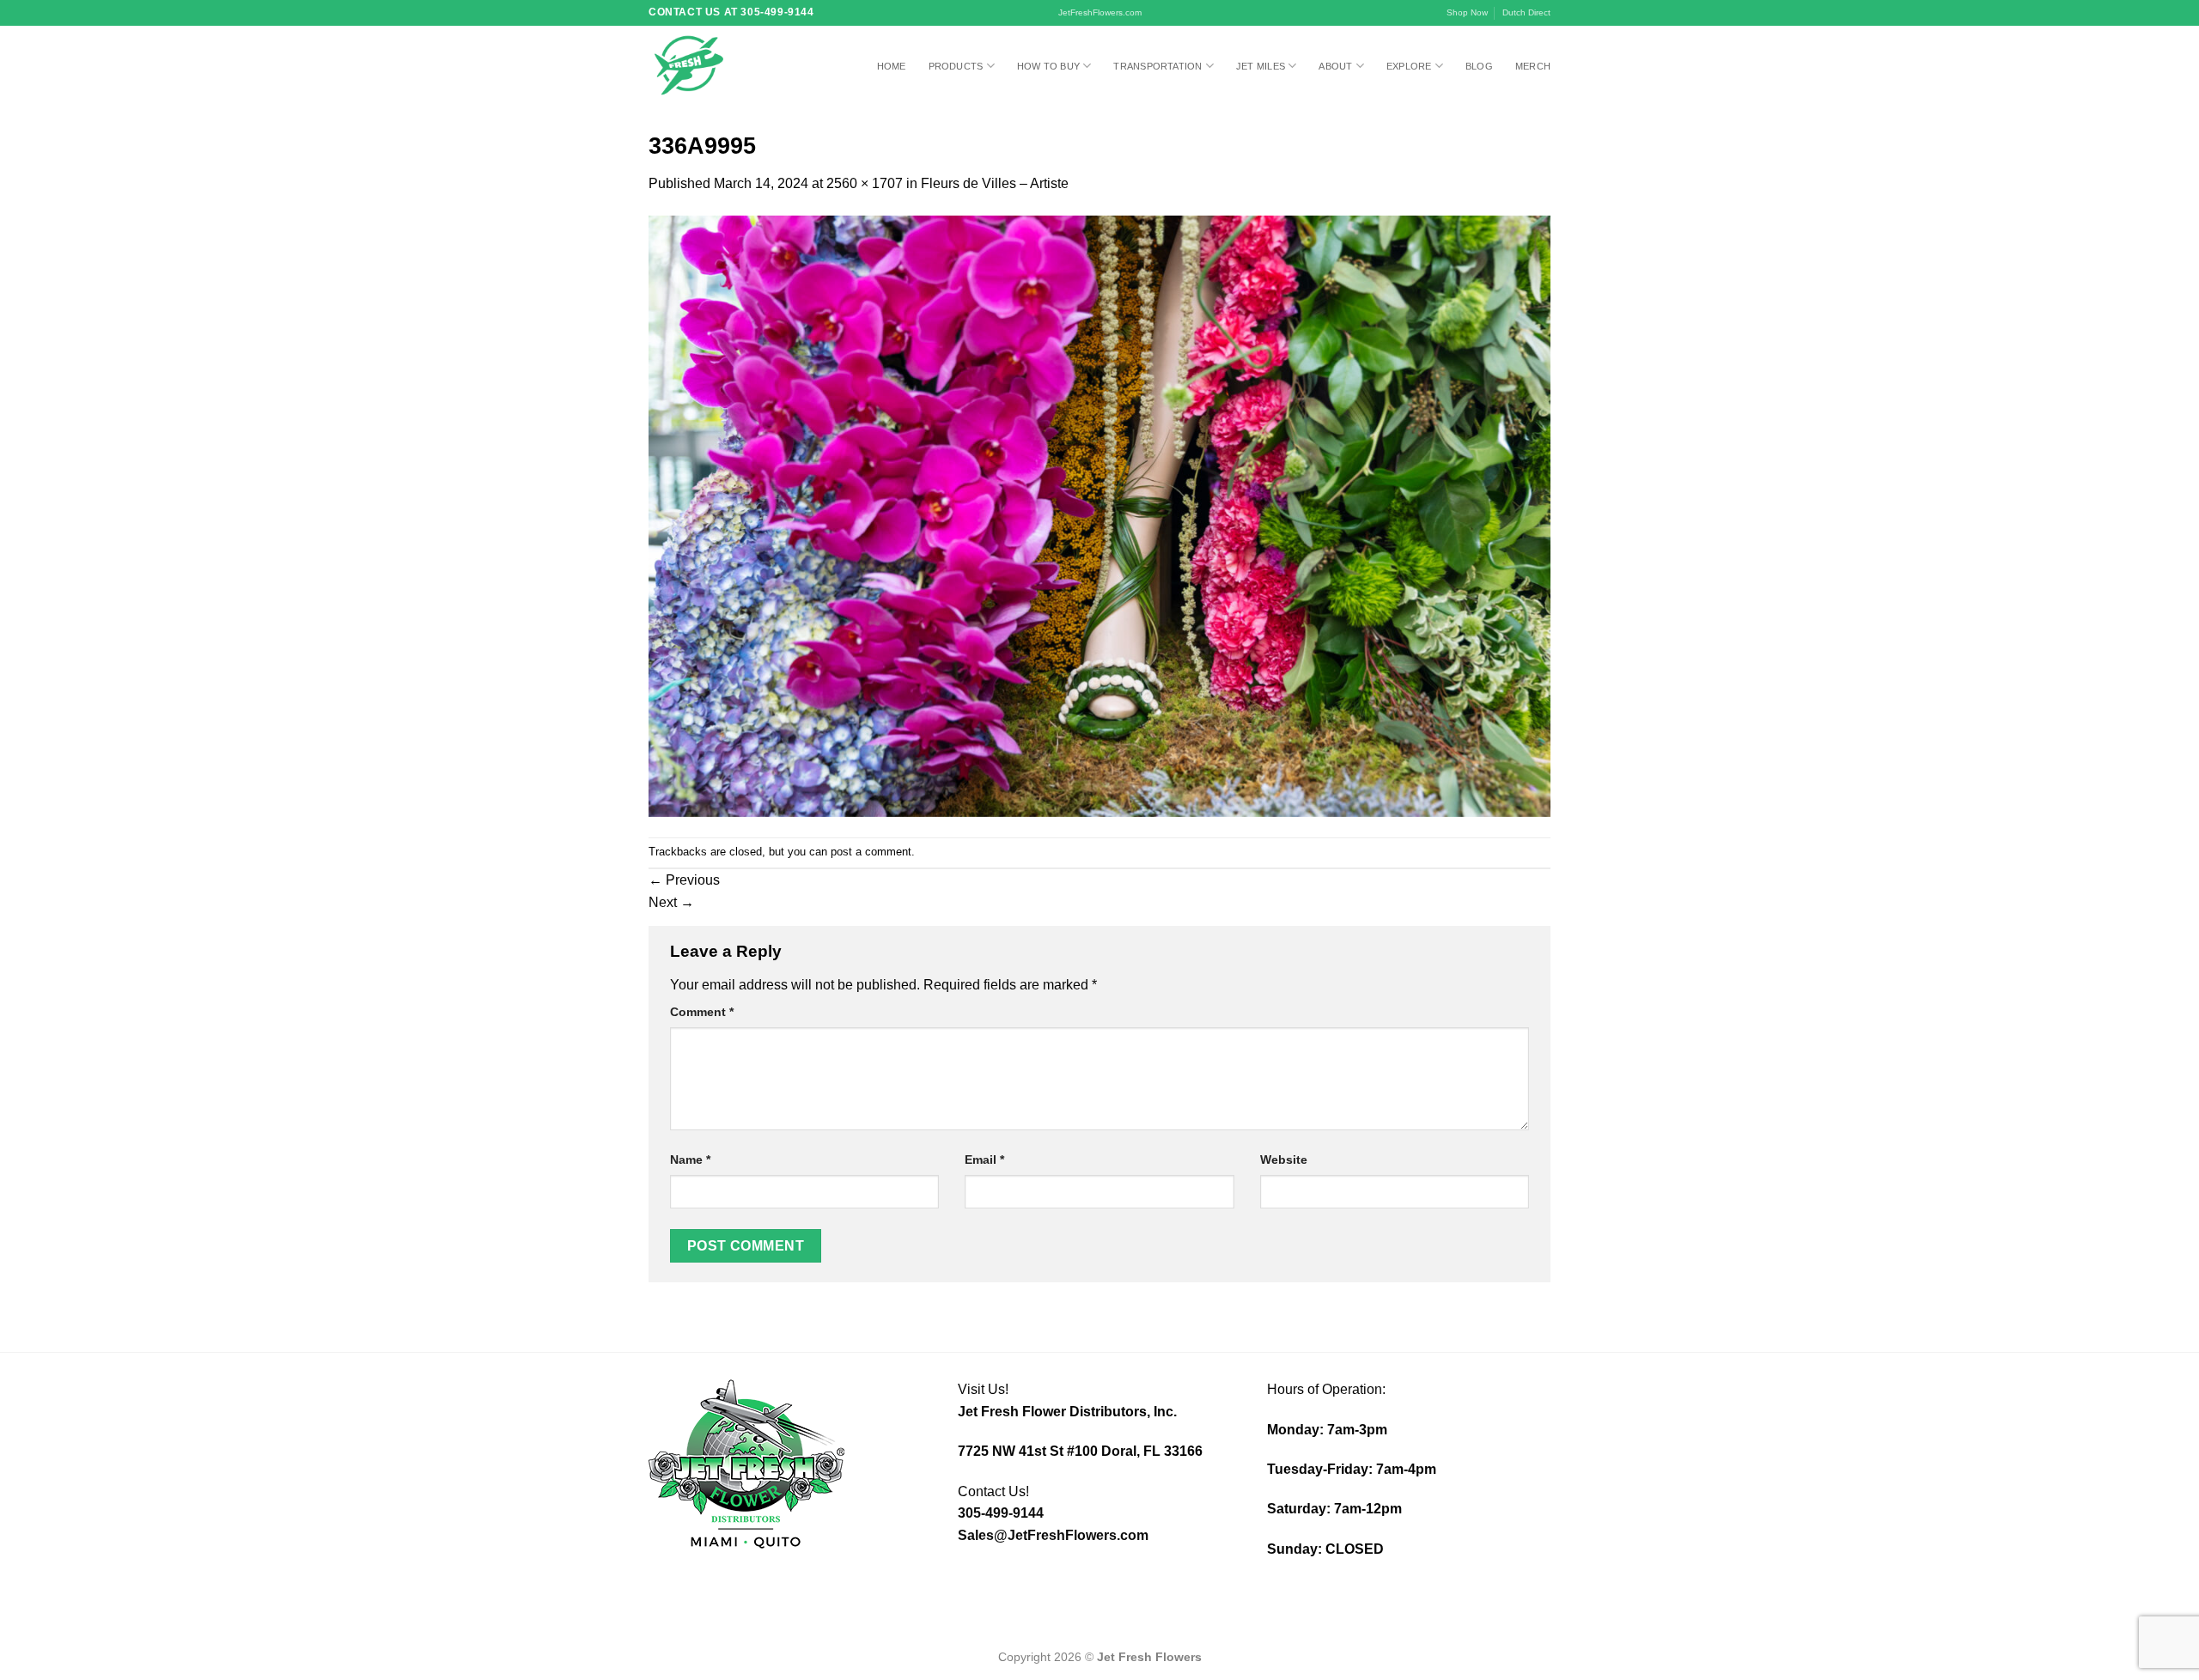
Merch (1533, 66)
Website (1284, 1160)
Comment (702, 1012)
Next (671, 902)
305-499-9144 (1001, 1513)
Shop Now (1467, 12)
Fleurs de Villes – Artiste (995, 183)
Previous (684, 880)
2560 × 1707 (865, 183)
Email (984, 1160)
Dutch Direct (1526, 12)
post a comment (871, 852)
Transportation (1157, 66)
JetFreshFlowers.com (1100, 12)
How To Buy (1048, 66)
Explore (1409, 66)
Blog (1479, 66)
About (1335, 66)
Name (690, 1160)
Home (892, 66)
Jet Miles (1261, 66)
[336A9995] (1099, 515)
